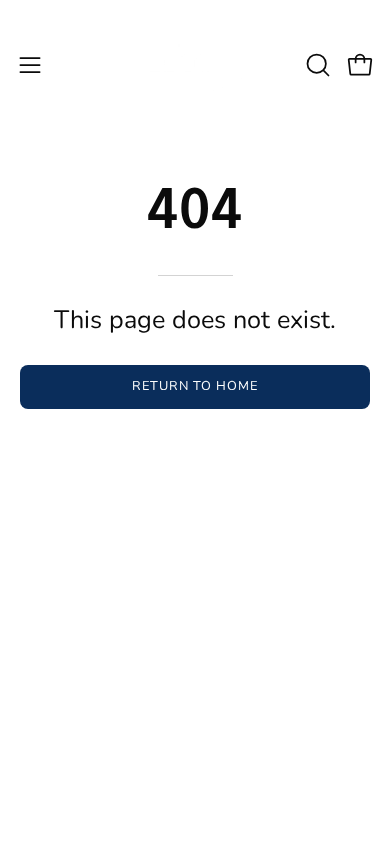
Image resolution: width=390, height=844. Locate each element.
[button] (316, 65)
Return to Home (194, 386)
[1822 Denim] (195, 65)
